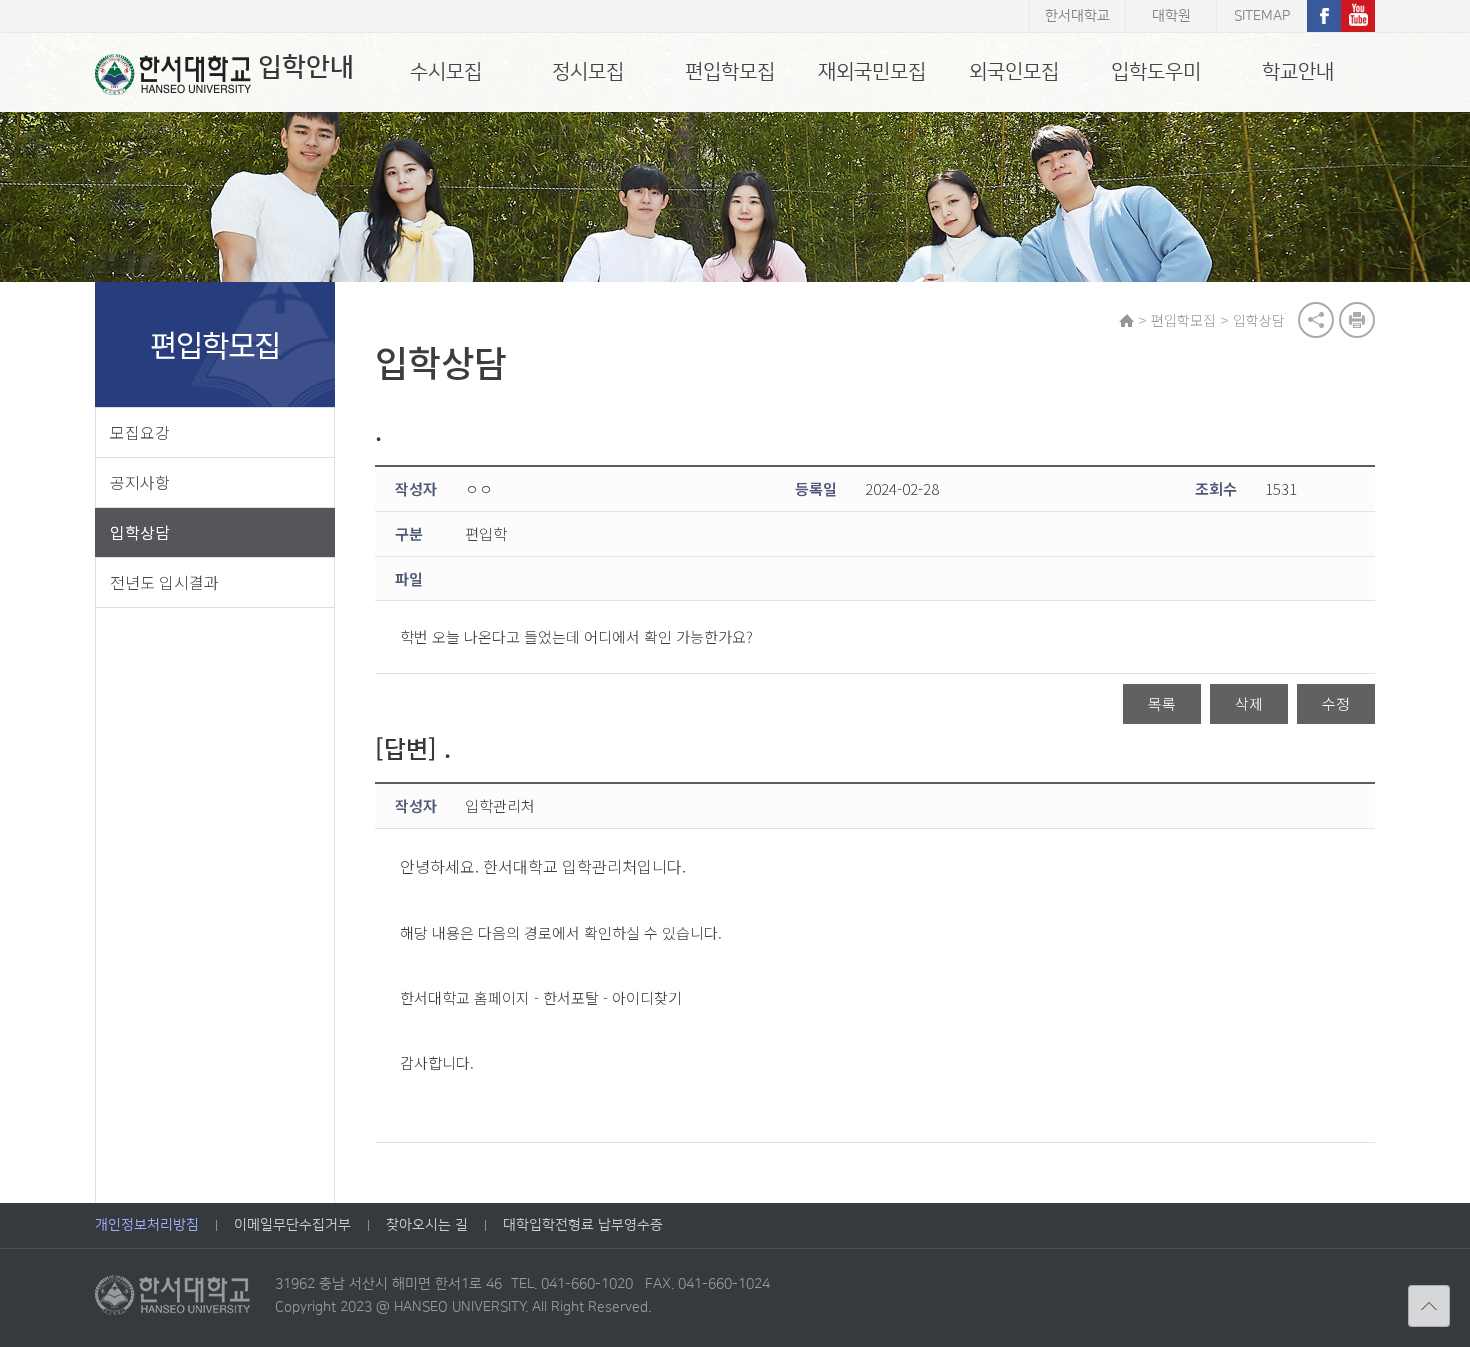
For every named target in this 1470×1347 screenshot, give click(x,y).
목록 (1162, 703)
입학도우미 (1156, 72)
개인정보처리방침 (147, 1225)
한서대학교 (1077, 16)
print (1357, 320)
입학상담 (140, 532)
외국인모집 (1014, 72)
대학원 (1171, 16)
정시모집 (588, 72)
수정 (1336, 703)
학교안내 (1298, 72)
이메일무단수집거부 (292, 1225)
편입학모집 (730, 72)
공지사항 (140, 482)
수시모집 (446, 72)
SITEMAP (1262, 16)
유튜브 (1358, 16)
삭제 (1249, 703)
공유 (1316, 320)
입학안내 (306, 67)
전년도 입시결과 (164, 582)
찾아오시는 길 (427, 1225)
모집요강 (140, 432)
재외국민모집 (872, 72)
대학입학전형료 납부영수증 (583, 1225)
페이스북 (1324, 16)
